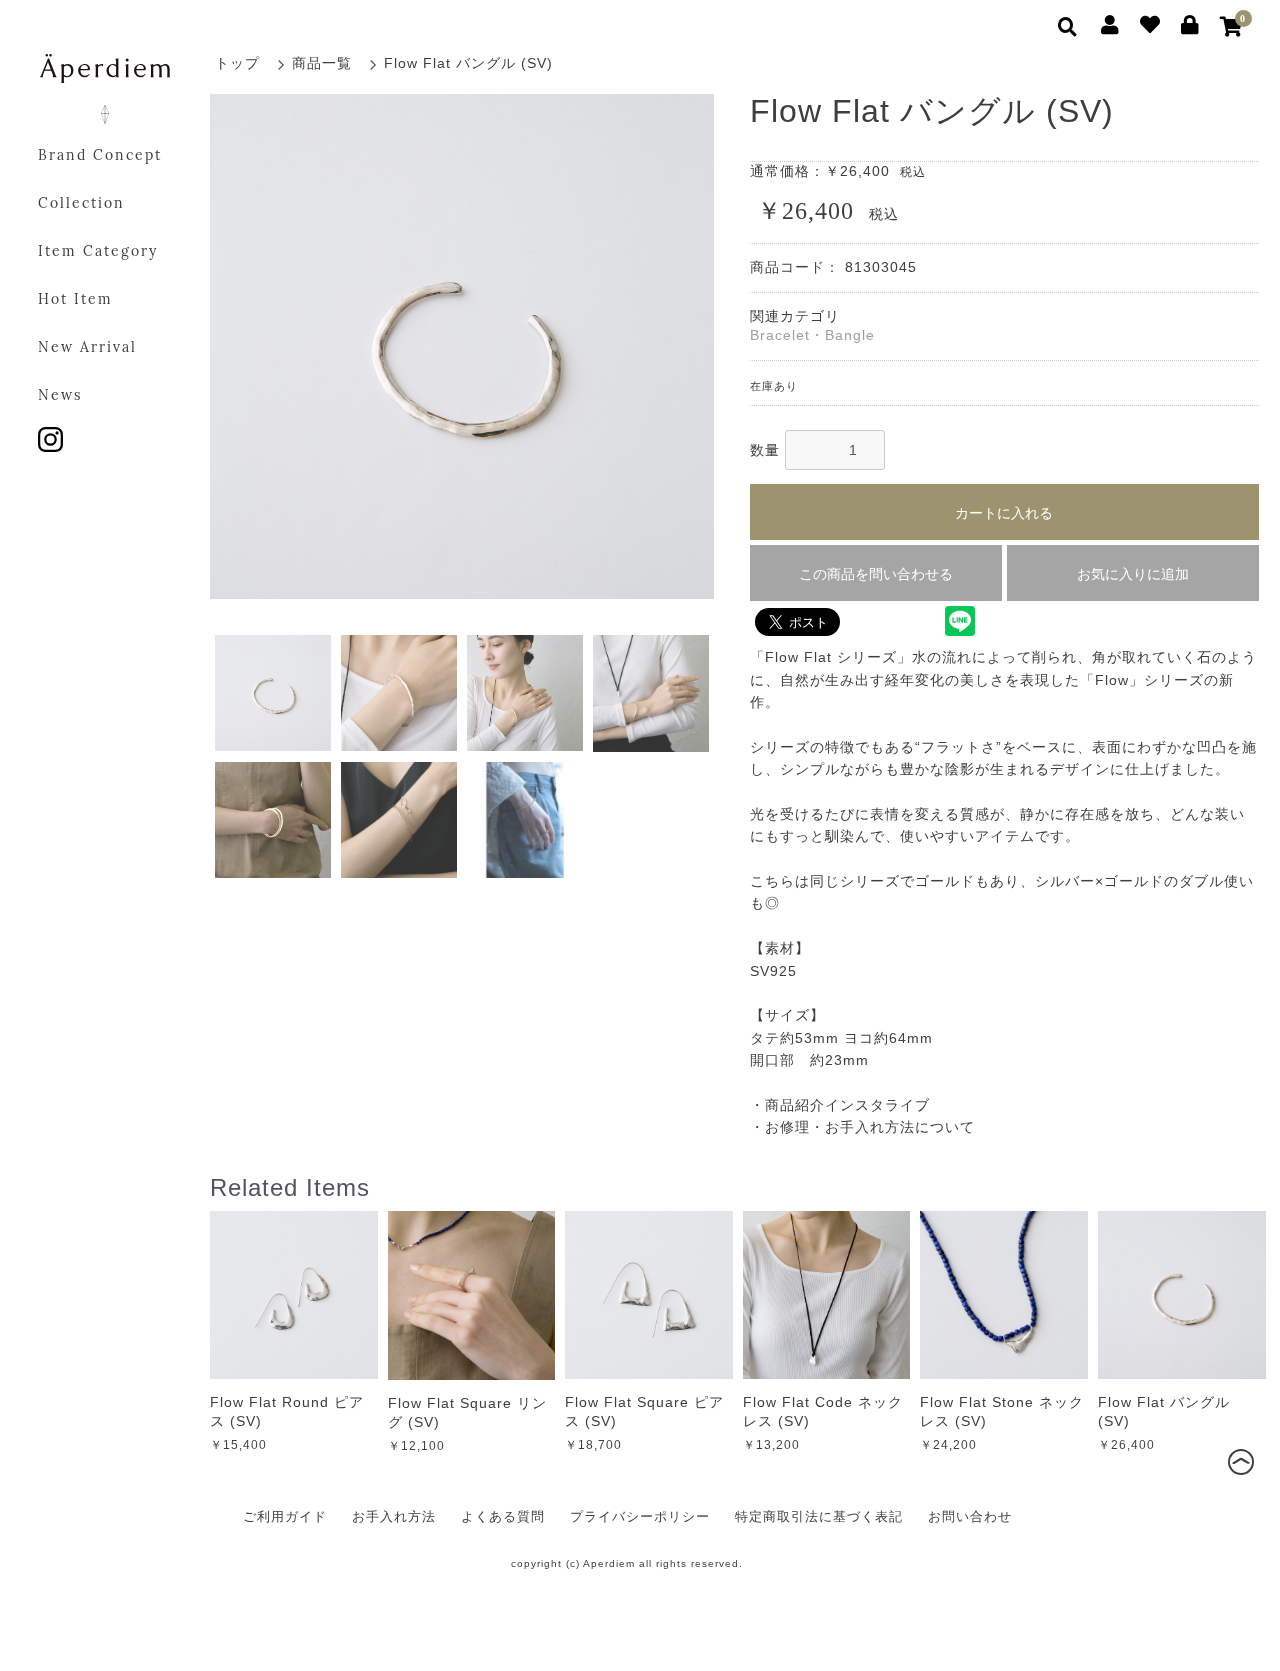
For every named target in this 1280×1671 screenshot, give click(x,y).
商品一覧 (322, 63)
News (60, 396)
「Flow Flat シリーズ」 (831, 657)
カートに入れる (1004, 513)
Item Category (98, 252)
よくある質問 (503, 1516)
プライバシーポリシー (640, 1516)
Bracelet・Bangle (812, 335)
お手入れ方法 (394, 1516)
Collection (81, 204)
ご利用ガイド (285, 1516)
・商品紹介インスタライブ (840, 1105)
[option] (462, 346)
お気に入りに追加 (1133, 574)
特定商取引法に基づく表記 (819, 1516)
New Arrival (87, 348)
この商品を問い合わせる (876, 574)
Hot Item (75, 300)
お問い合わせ (970, 1516)
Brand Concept (100, 156)
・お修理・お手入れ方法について (862, 1127)
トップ (237, 63)
